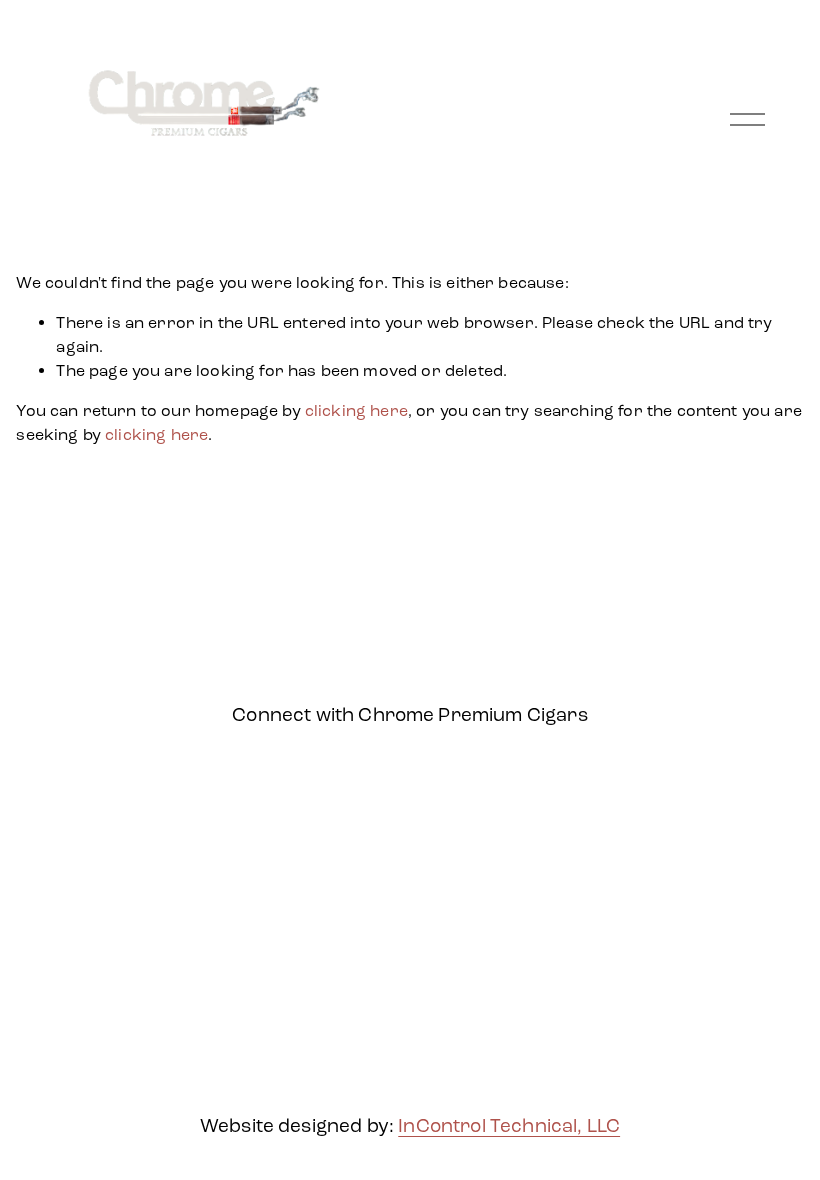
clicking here (356, 410)
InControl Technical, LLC (509, 1125)
